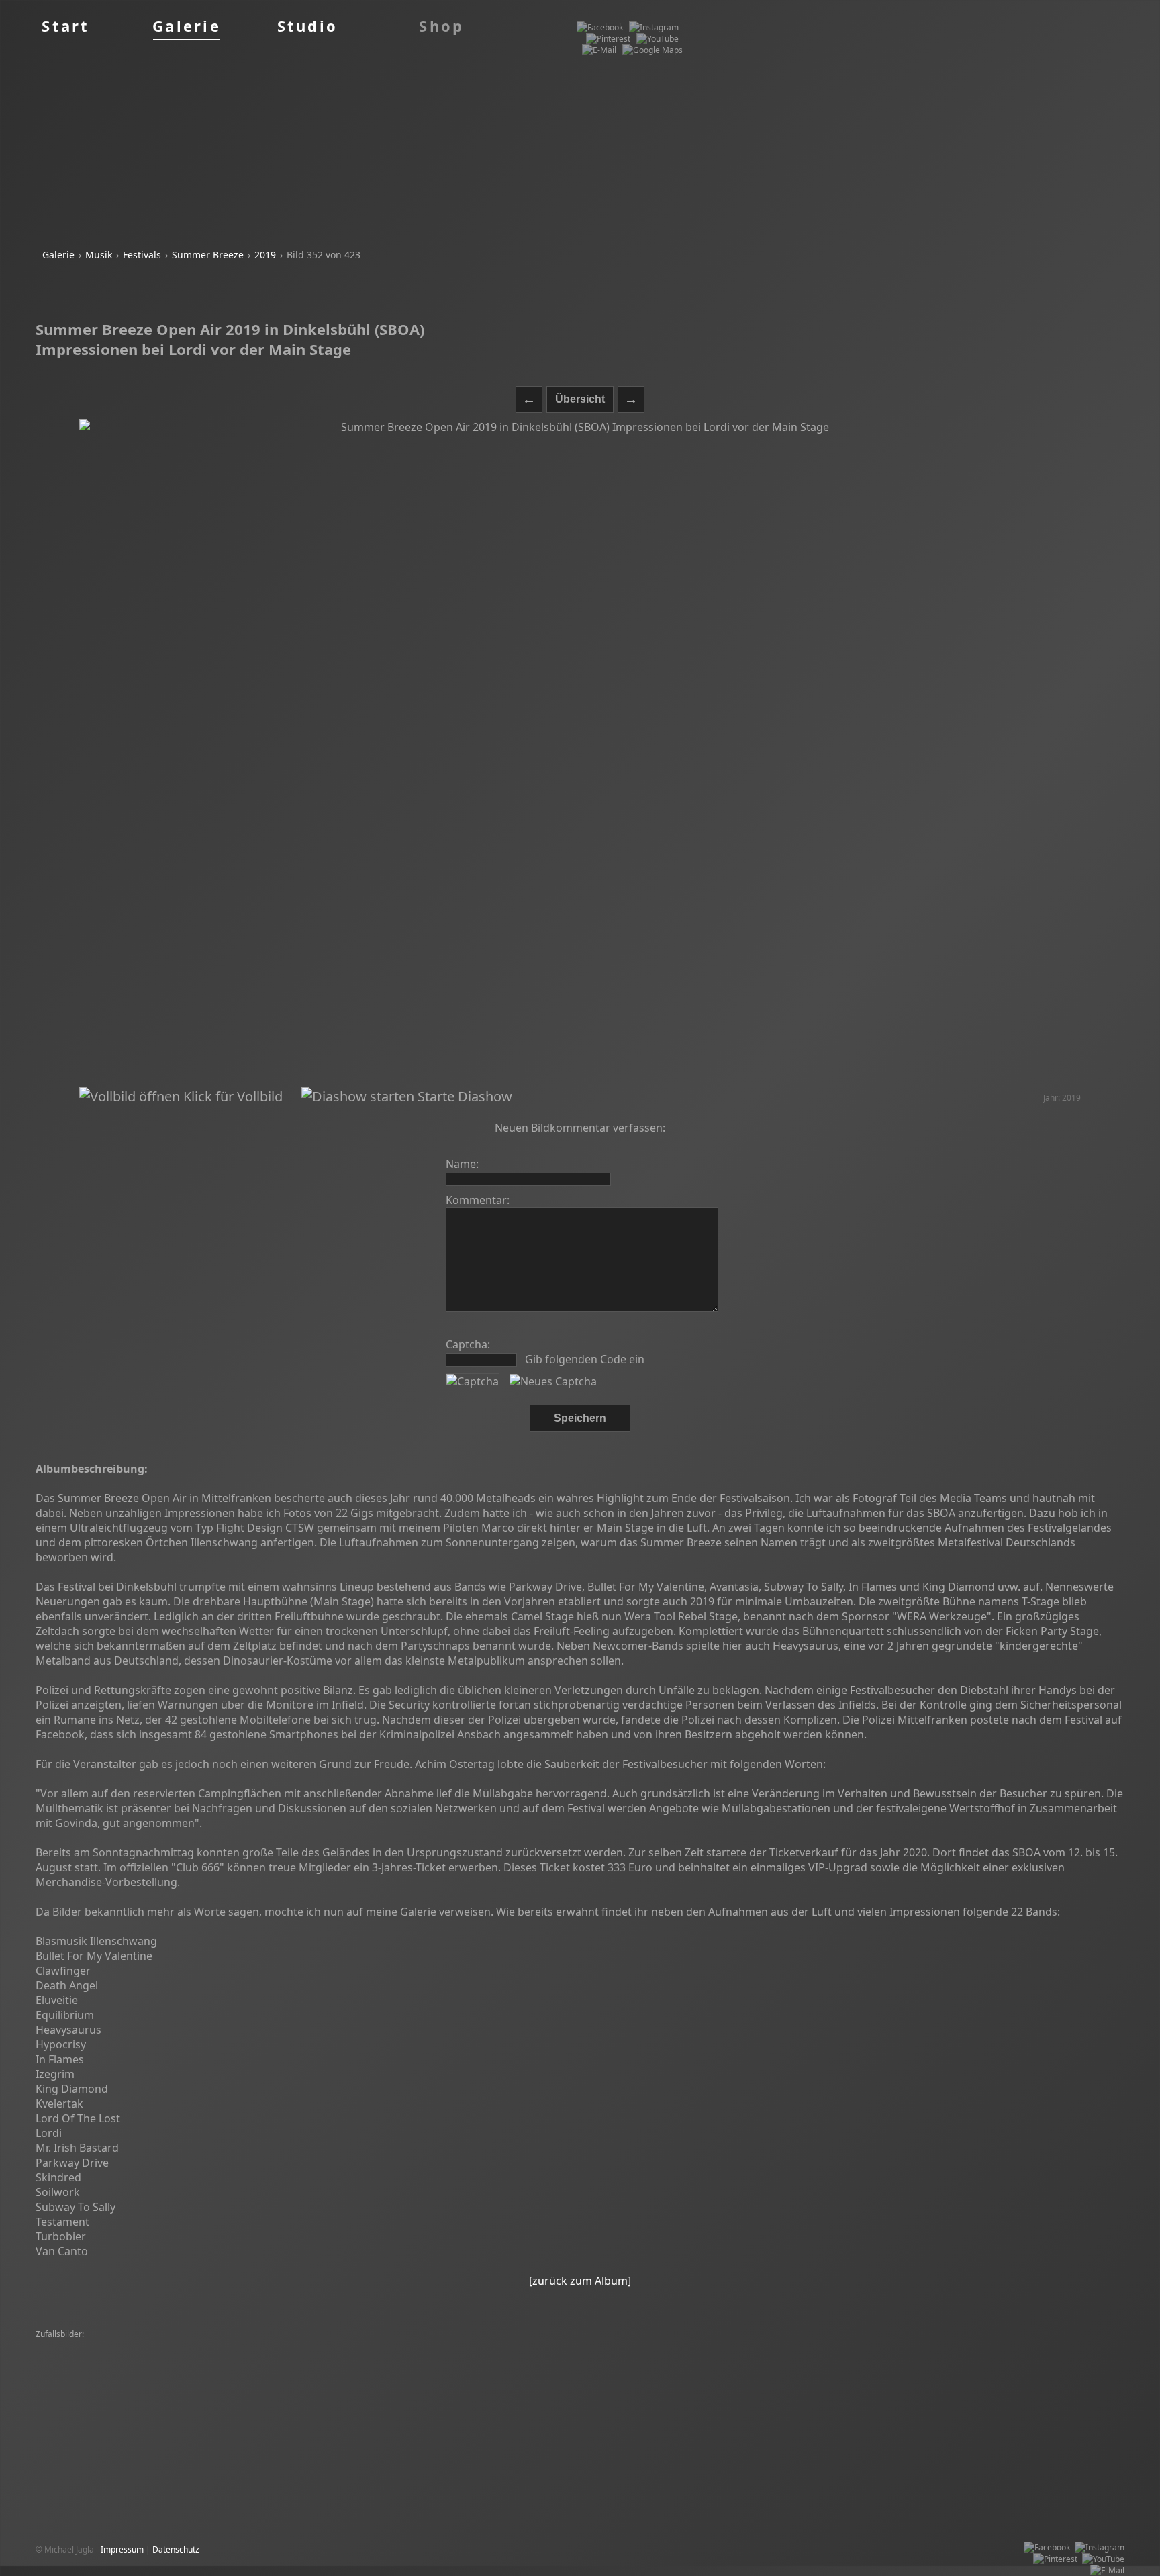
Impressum (122, 2549)
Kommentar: (478, 1200)
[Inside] (900, 2369)
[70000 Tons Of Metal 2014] (173, 2346)
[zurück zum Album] (580, 2281)
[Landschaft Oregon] (280, 2392)
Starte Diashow (463, 1096)
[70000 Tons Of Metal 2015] (829, 2369)
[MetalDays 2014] (759, 2346)
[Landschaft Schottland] (976, 2380)
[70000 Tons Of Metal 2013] (311, 2358)
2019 (265, 255)
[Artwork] (237, 2358)
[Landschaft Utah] (687, 2346)
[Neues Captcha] (553, 1381)
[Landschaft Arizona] (792, 2380)
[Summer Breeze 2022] (1059, 2346)
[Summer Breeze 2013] (433, 2392)
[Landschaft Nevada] (78, 2380)
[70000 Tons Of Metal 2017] (91, 2358)
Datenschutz (176, 2549)
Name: (462, 1164)
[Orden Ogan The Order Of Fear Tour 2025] (119, 2369)
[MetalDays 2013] (155, 2380)
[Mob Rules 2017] (616, 2346)
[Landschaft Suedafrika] (634, 2358)
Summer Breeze (208, 255)
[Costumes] (814, 2358)
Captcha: (468, 1344)
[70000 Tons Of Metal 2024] (849, 2346)
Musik (99, 255)
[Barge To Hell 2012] (77, 2346)
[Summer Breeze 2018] (309, 2380)
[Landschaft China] (955, 2369)
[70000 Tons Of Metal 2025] (892, 2358)
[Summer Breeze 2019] (534, 2346)
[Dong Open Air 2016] (731, 2369)
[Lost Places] (462, 2346)
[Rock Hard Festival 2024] (277, 2346)
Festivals (142, 255)
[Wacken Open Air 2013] (485, 2380)
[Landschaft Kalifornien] (192, 2392)
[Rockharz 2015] (979, 2358)
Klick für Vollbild (231, 1096)
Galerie (58, 255)
